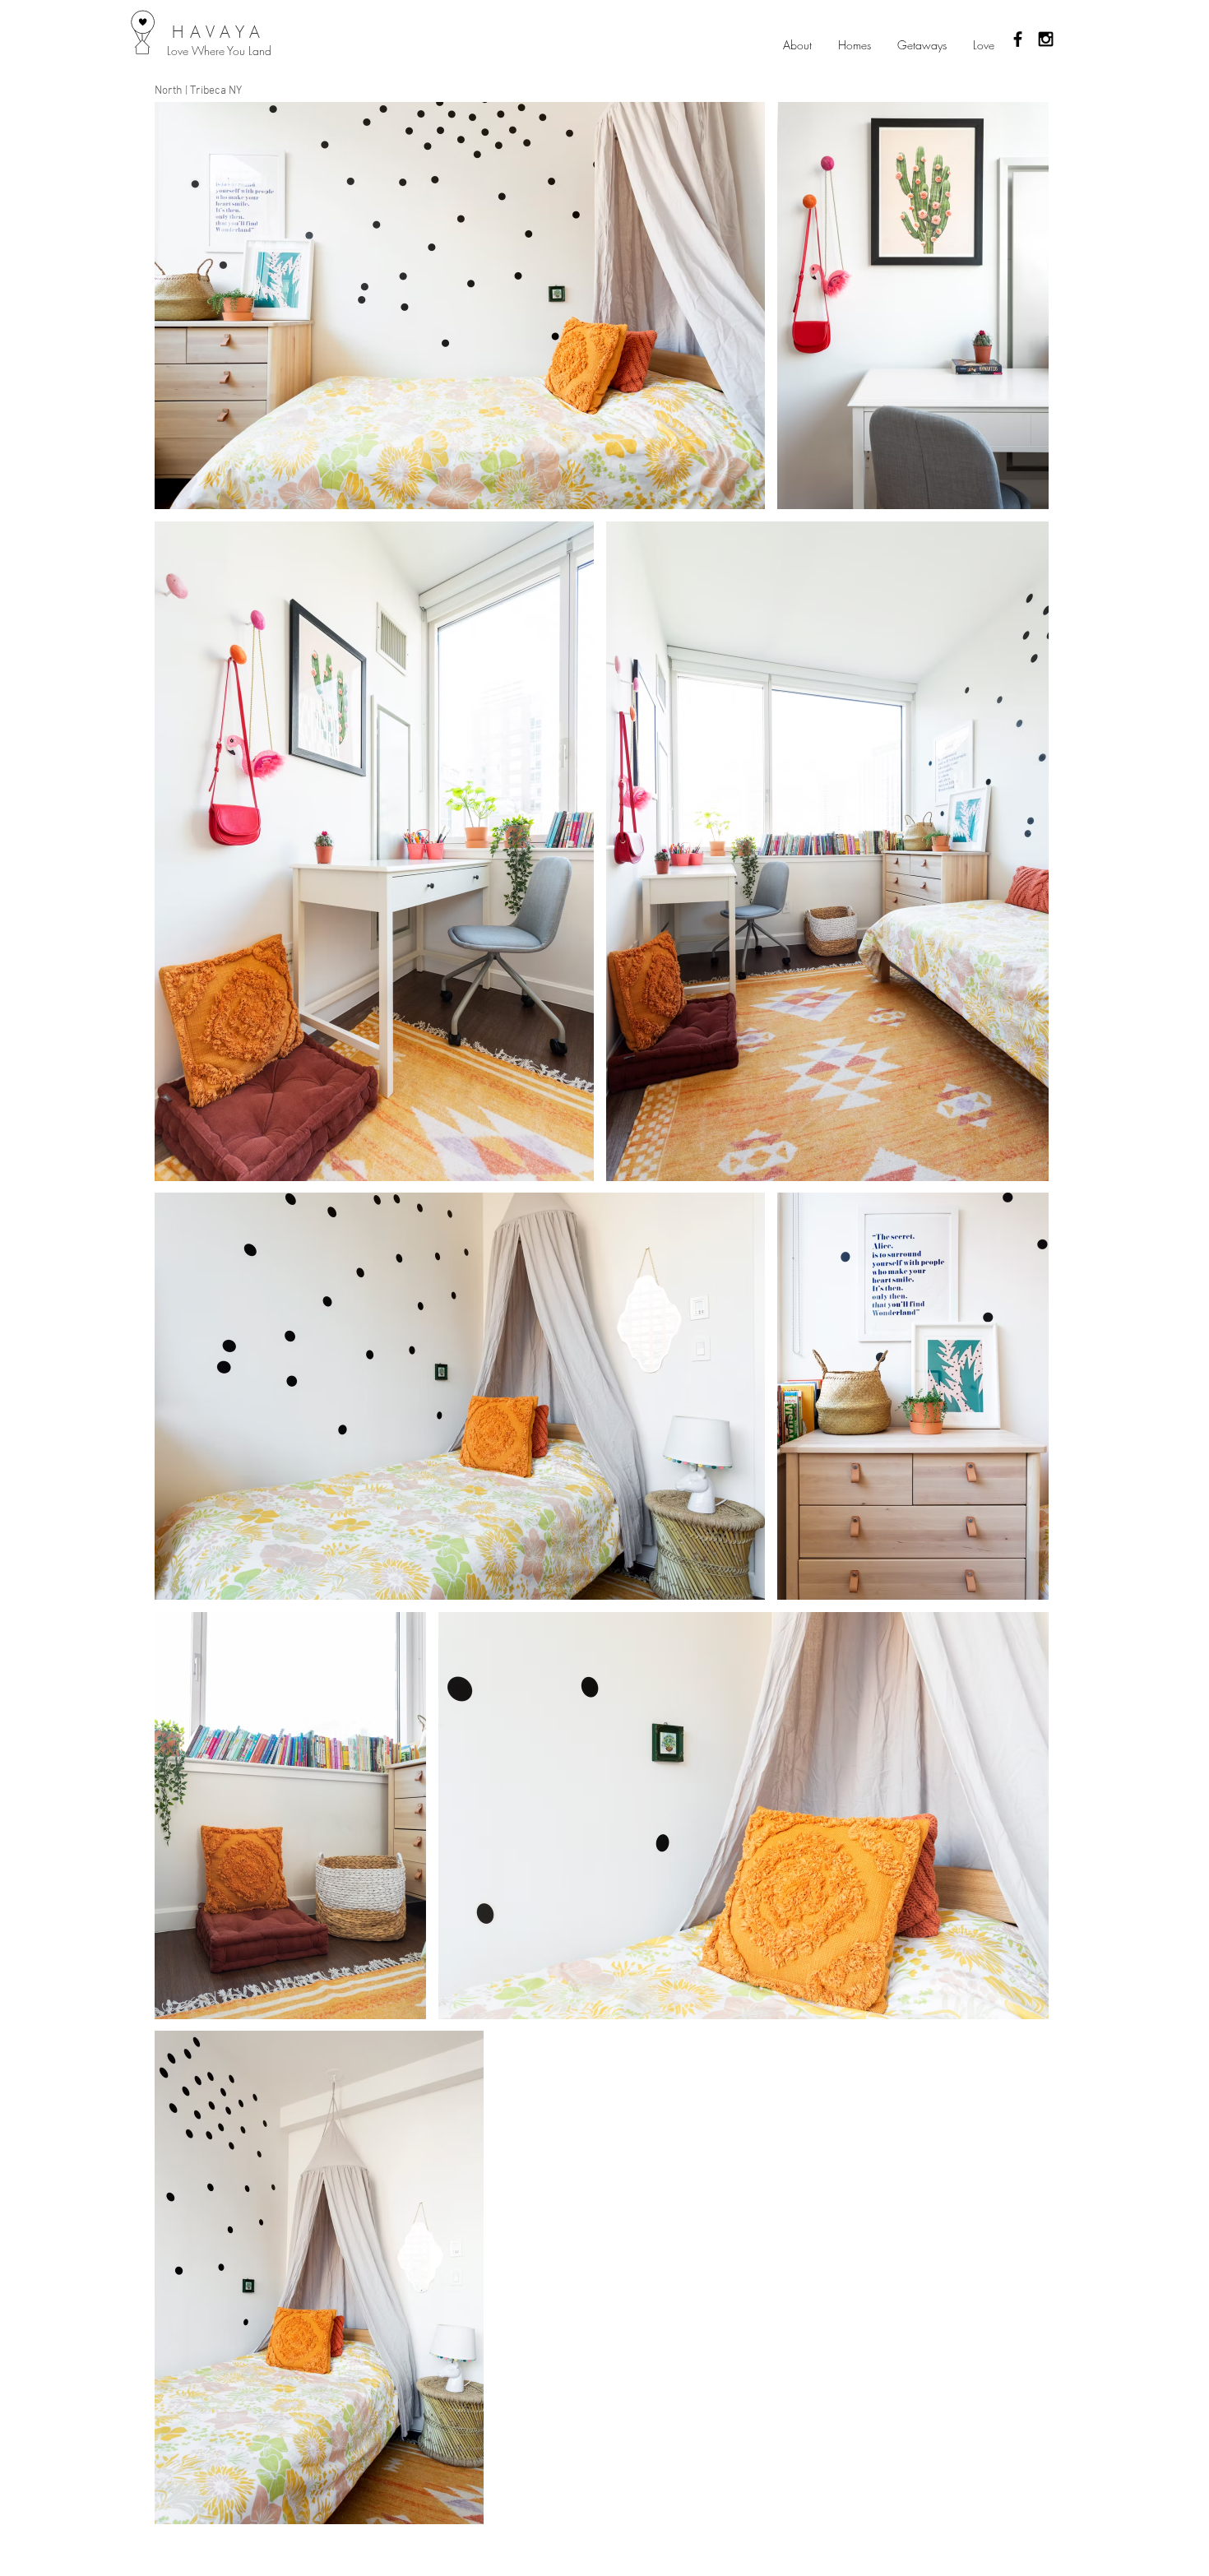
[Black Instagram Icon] (1046, 39)
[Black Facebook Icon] (1018, 39)
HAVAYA (219, 32)
